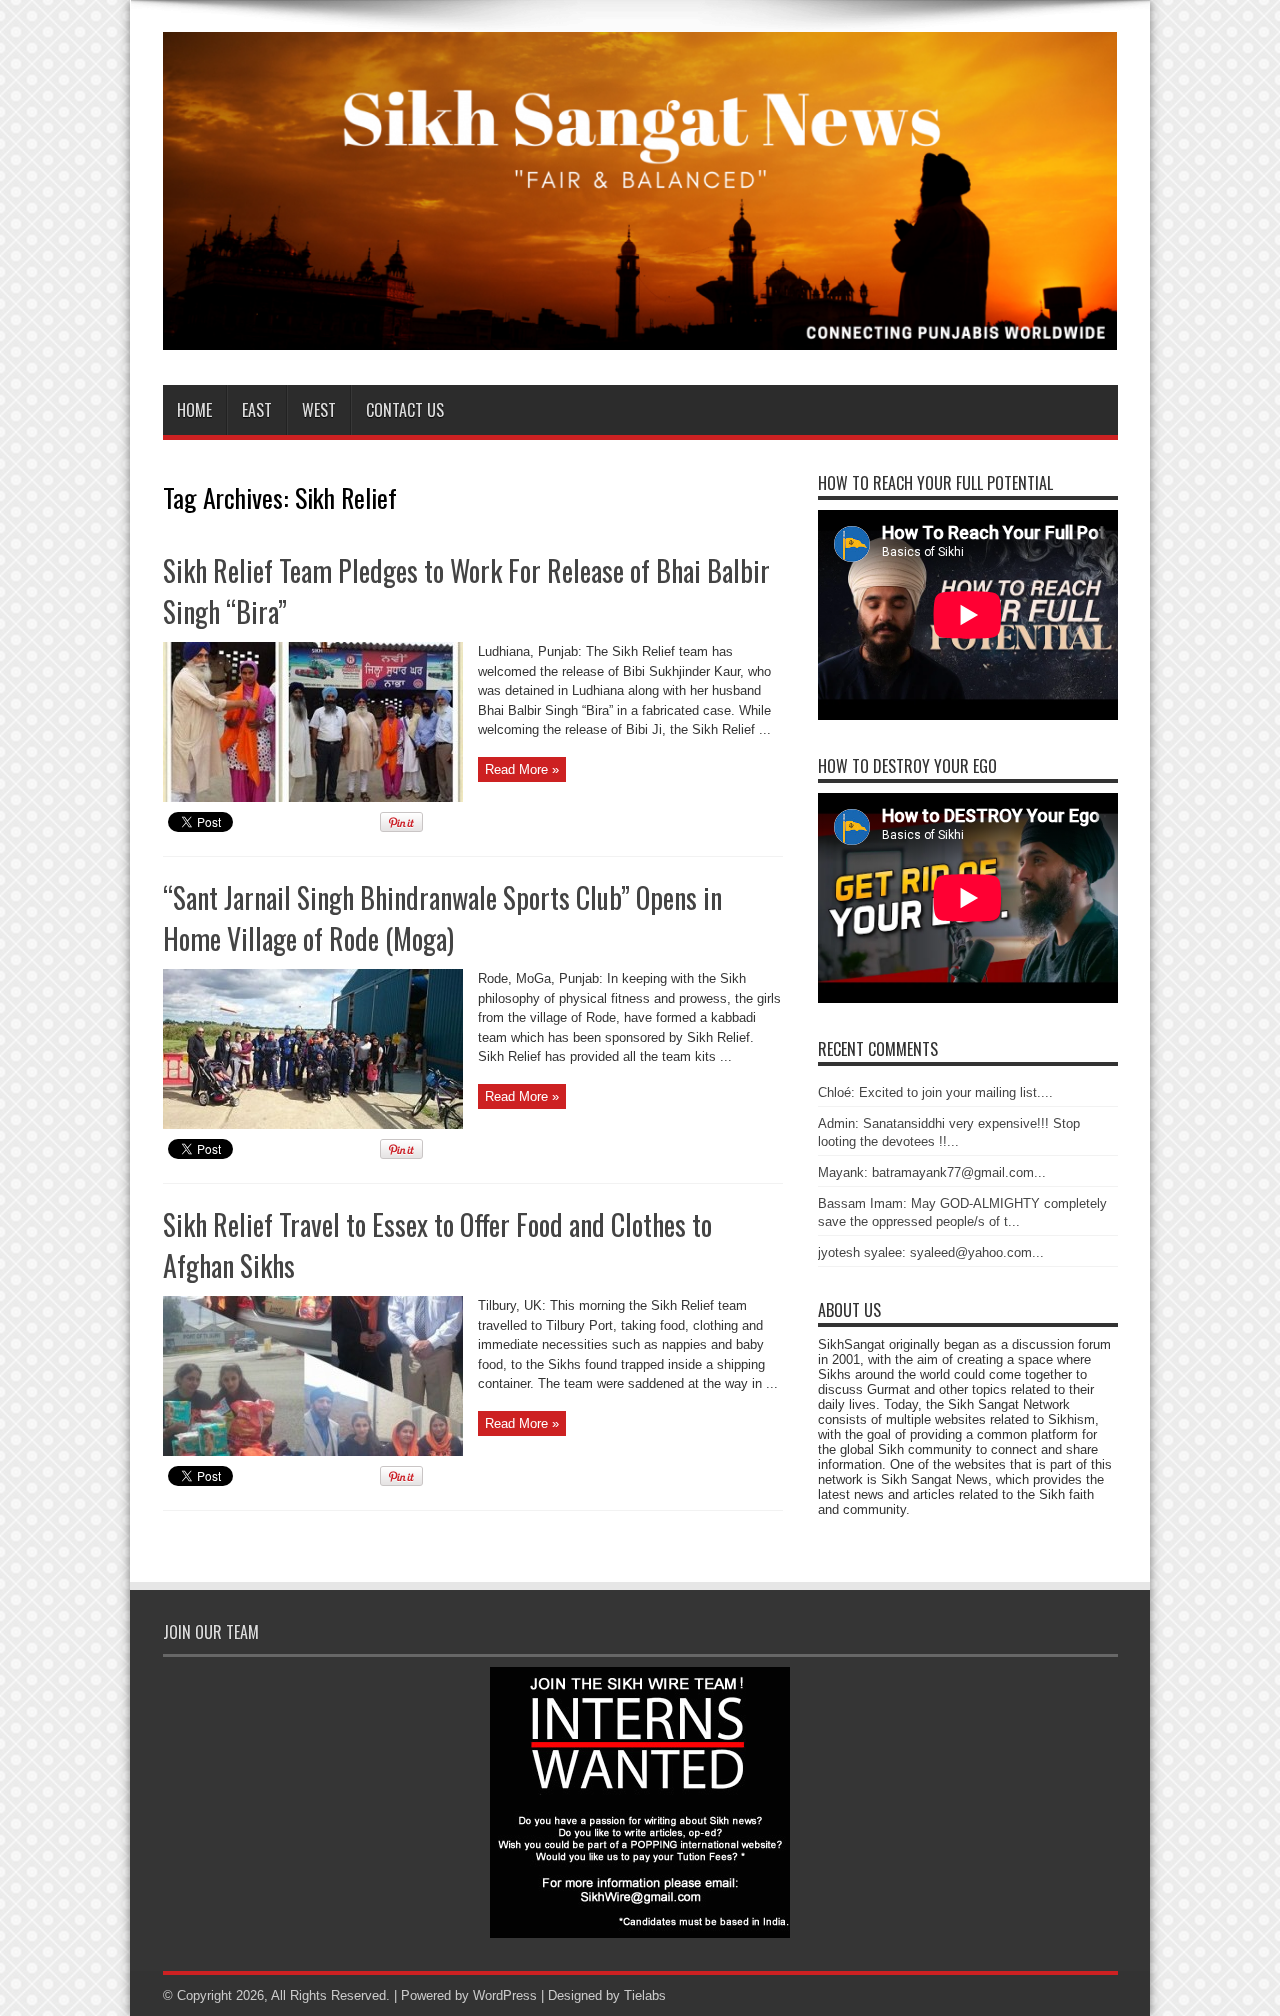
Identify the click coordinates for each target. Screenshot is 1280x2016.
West (319, 410)
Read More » (522, 769)
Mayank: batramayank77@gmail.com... (932, 1172)
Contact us (405, 410)
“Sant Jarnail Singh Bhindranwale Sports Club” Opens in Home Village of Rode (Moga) (442, 918)
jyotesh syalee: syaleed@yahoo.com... (931, 1252)
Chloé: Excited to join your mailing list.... (935, 1092)
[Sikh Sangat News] (640, 335)
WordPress (505, 1995)
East (257, 410)
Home (194, 410)
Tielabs (645, 1995)
